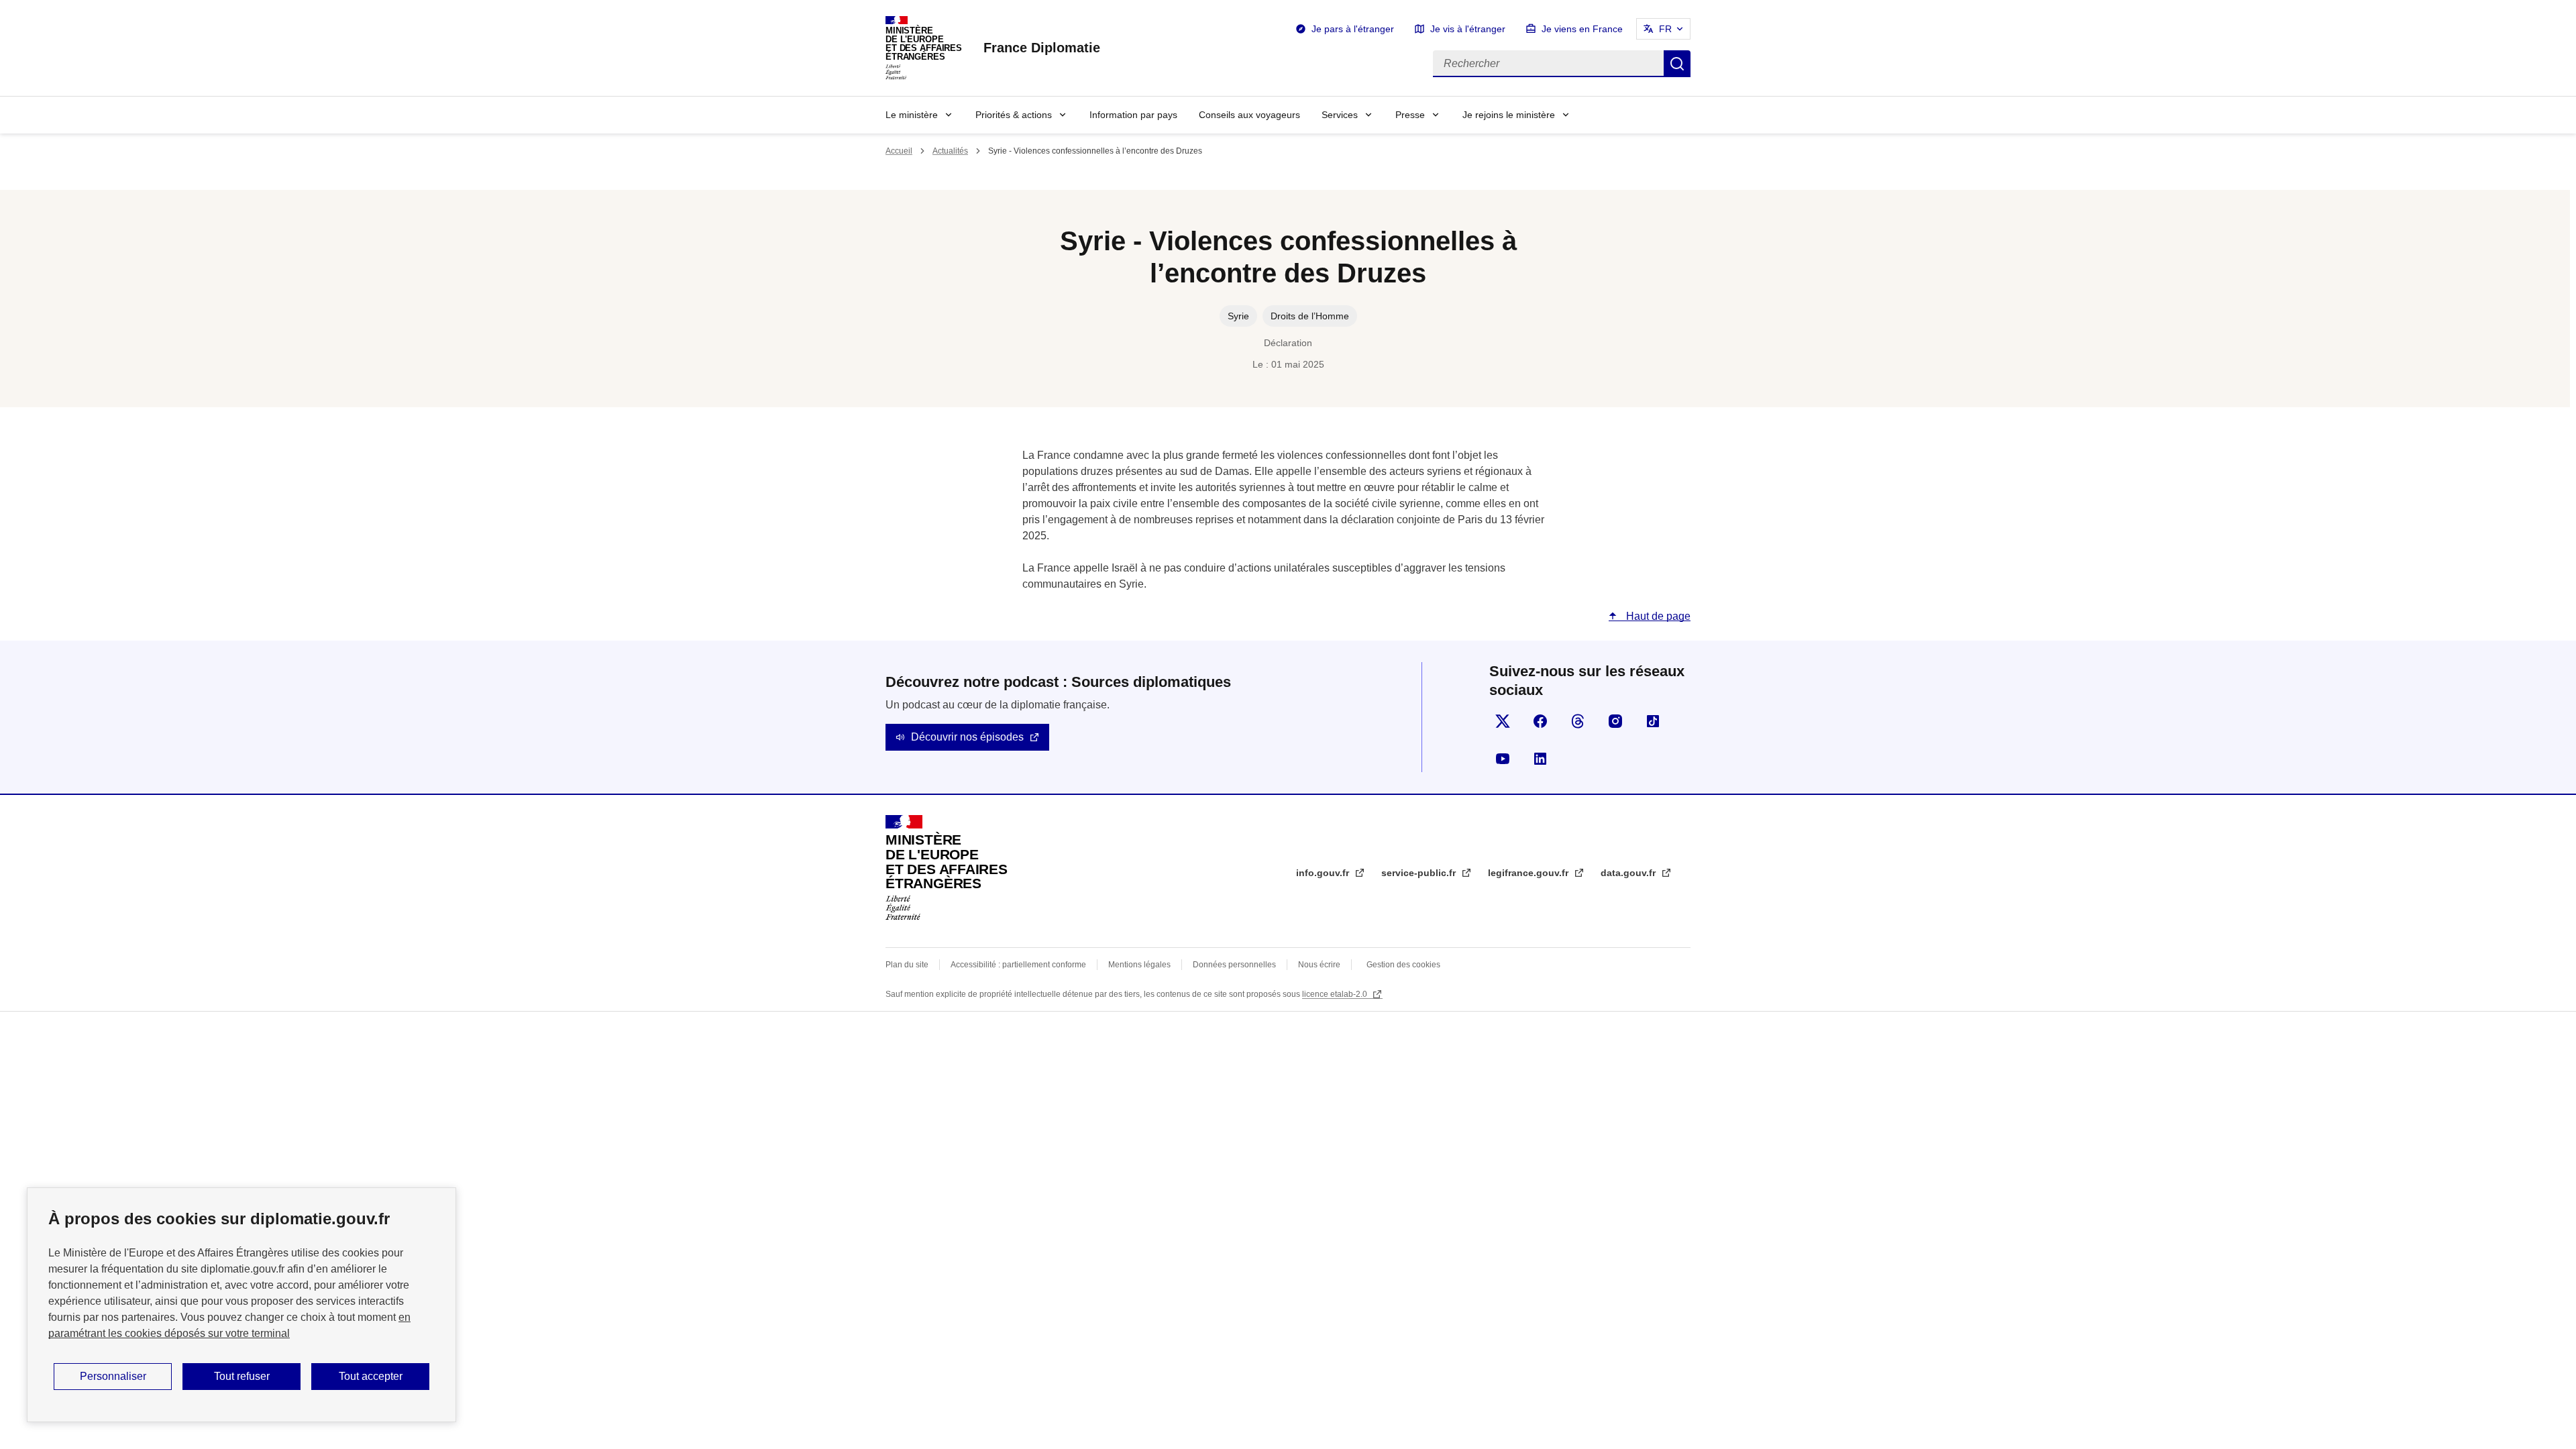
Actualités (950, 151)
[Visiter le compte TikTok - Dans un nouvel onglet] (1653, 721)
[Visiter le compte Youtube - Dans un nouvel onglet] (1503, 759)
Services (1340, 115)
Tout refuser (242, 1376)
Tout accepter (371, 1376)
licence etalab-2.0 (1336, 994)
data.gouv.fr (1629, 873)
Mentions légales (1139, 965)
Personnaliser (113, 1376)
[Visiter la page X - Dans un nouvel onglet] (1503, 721)
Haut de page (1657, 616)
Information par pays (1133, 115)
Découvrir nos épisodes (967, 737)
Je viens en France (1582, 29)
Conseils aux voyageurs (1249, 115)
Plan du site (907, 965)
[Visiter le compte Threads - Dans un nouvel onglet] (1578, 721)
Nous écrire (1319, 965)
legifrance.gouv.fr (1529, 873)
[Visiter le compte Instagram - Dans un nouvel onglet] (1615, 721)
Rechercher (1677, 64)
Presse (1410, 115)
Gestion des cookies (1403, 965)
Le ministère (912, 115)
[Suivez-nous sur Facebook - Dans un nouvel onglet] (1540, 721)
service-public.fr (1420, 873)
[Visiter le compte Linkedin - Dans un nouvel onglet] (1540, 759)
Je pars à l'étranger (1353, 29)
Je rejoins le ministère (1509, 115)
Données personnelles (1234, 965)
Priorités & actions (1014, 115)
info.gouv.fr (1324, 873)
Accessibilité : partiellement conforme (1018, 965)
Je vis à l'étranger (1468, 29)
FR (1665, 29)
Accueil (899, 151)
